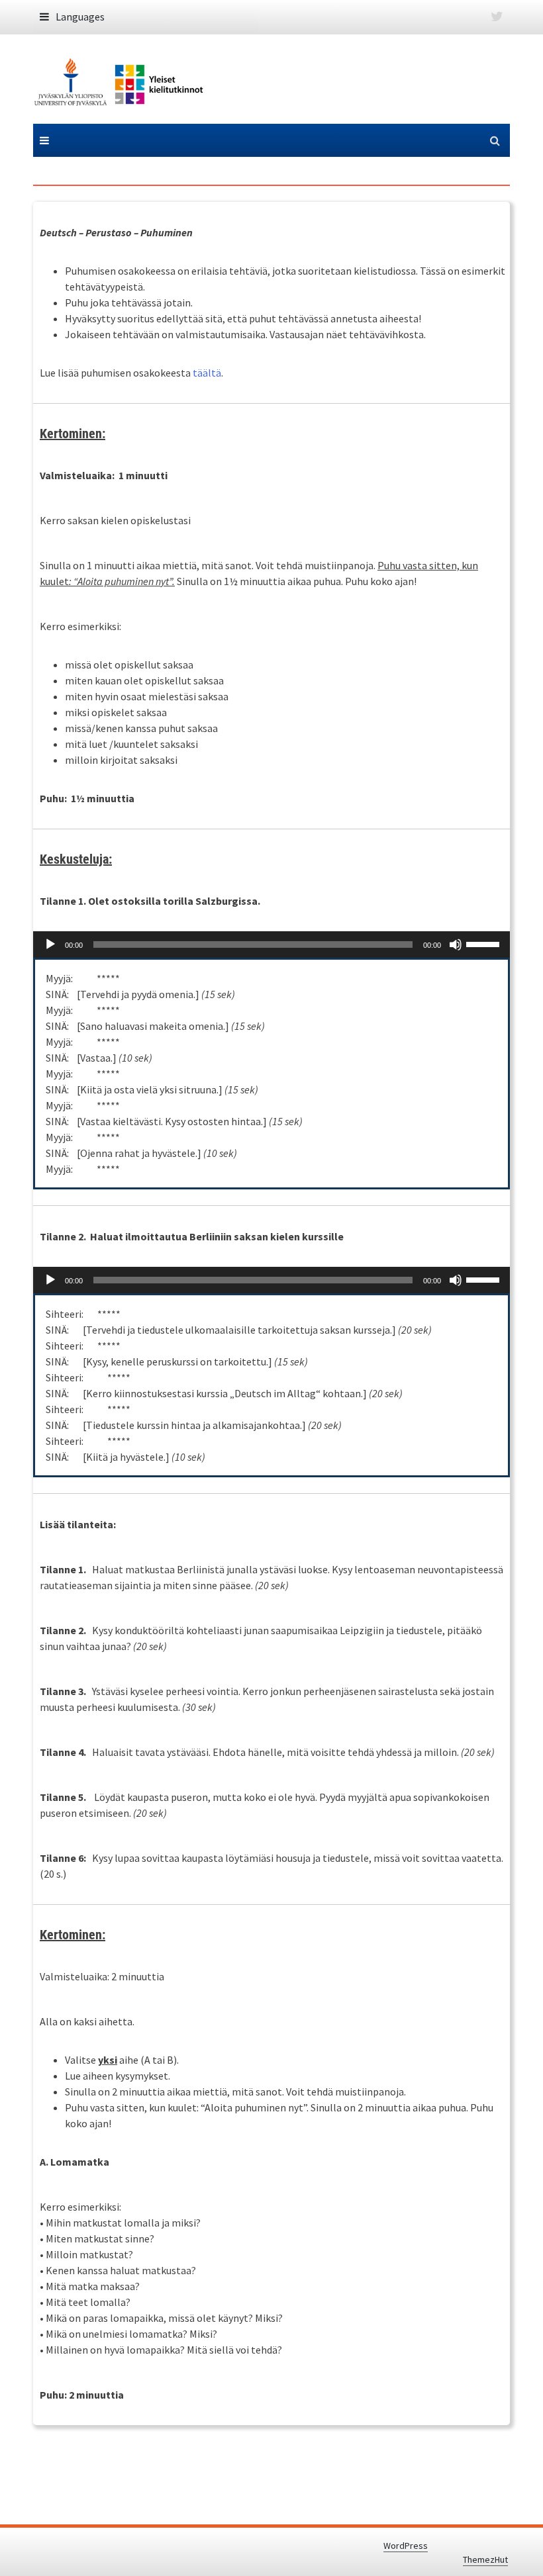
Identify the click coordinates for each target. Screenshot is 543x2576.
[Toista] (50, 944)
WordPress (406, 2546)
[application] (271, 944)
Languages (80, 17)
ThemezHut (485, 2559)
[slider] (485, 943)
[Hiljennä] (456, 944)
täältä (207, 373)
